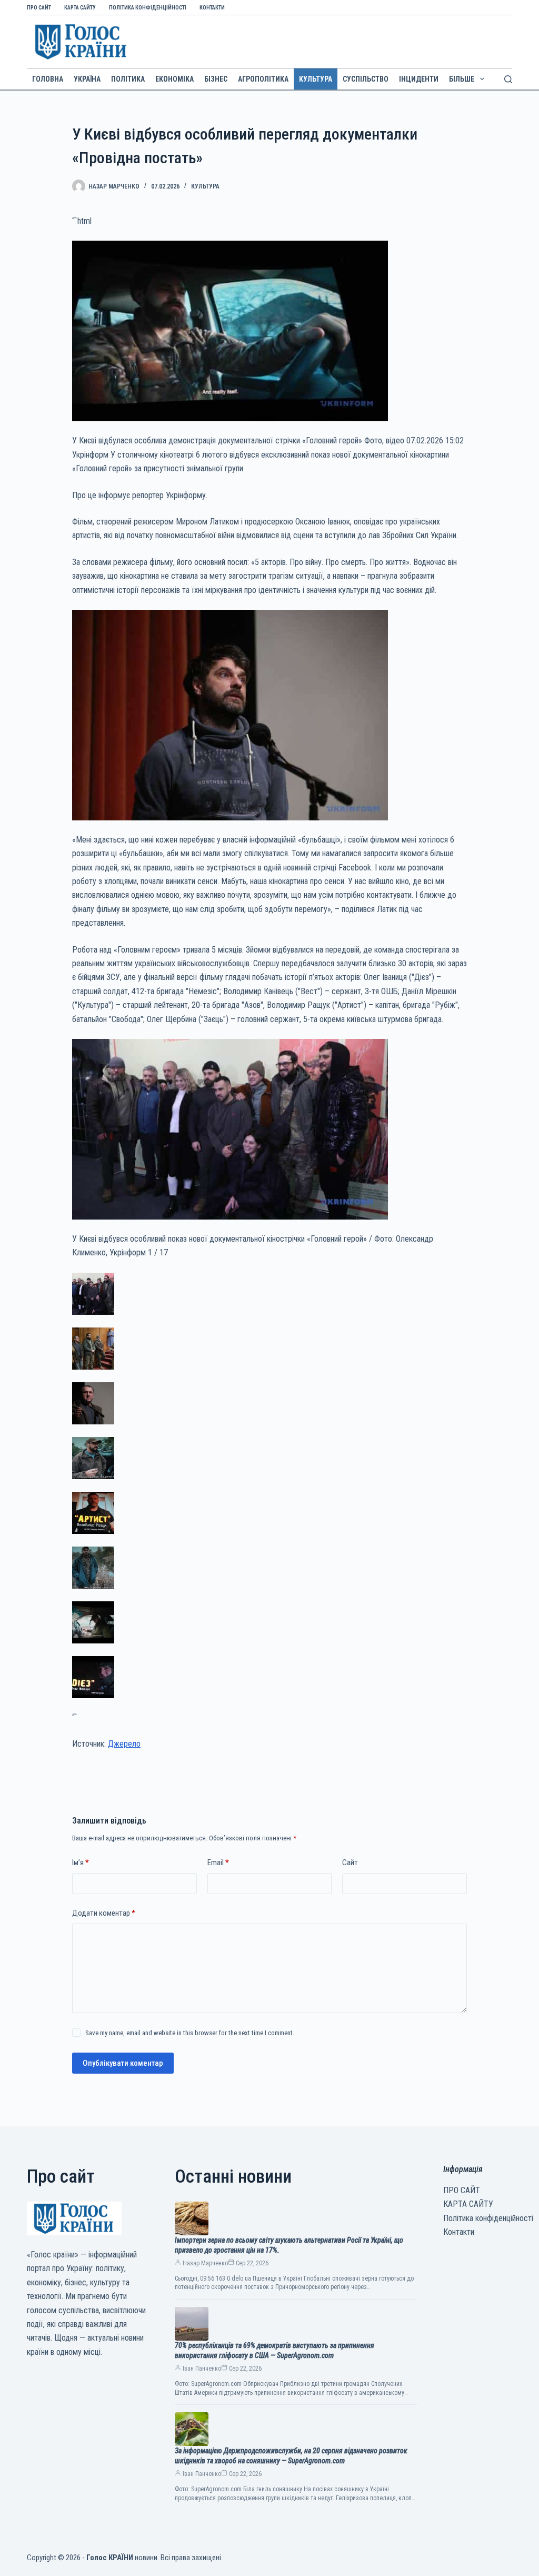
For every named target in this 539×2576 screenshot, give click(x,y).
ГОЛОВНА (48, 79)
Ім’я (81, 1862)
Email (218, 1862)
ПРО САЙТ (39, 8)
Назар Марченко (205, 2263)
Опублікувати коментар (123, 2063)
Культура (316, 79)
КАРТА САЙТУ (80, 8)
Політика (128, 79)
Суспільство (366, 79)
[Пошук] (508, 79)
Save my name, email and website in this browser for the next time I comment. (190, 2033)
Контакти (212, 8)
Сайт (350, 1862)
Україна (87, 79)
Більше (462, 79)
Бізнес (216, 79)
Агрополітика (263, 79)
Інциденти (419, 79)
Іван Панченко (202, 2369)
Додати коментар (104, 1913)
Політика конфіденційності (148, 8)
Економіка (174, 79)
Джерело (124, 1744)
